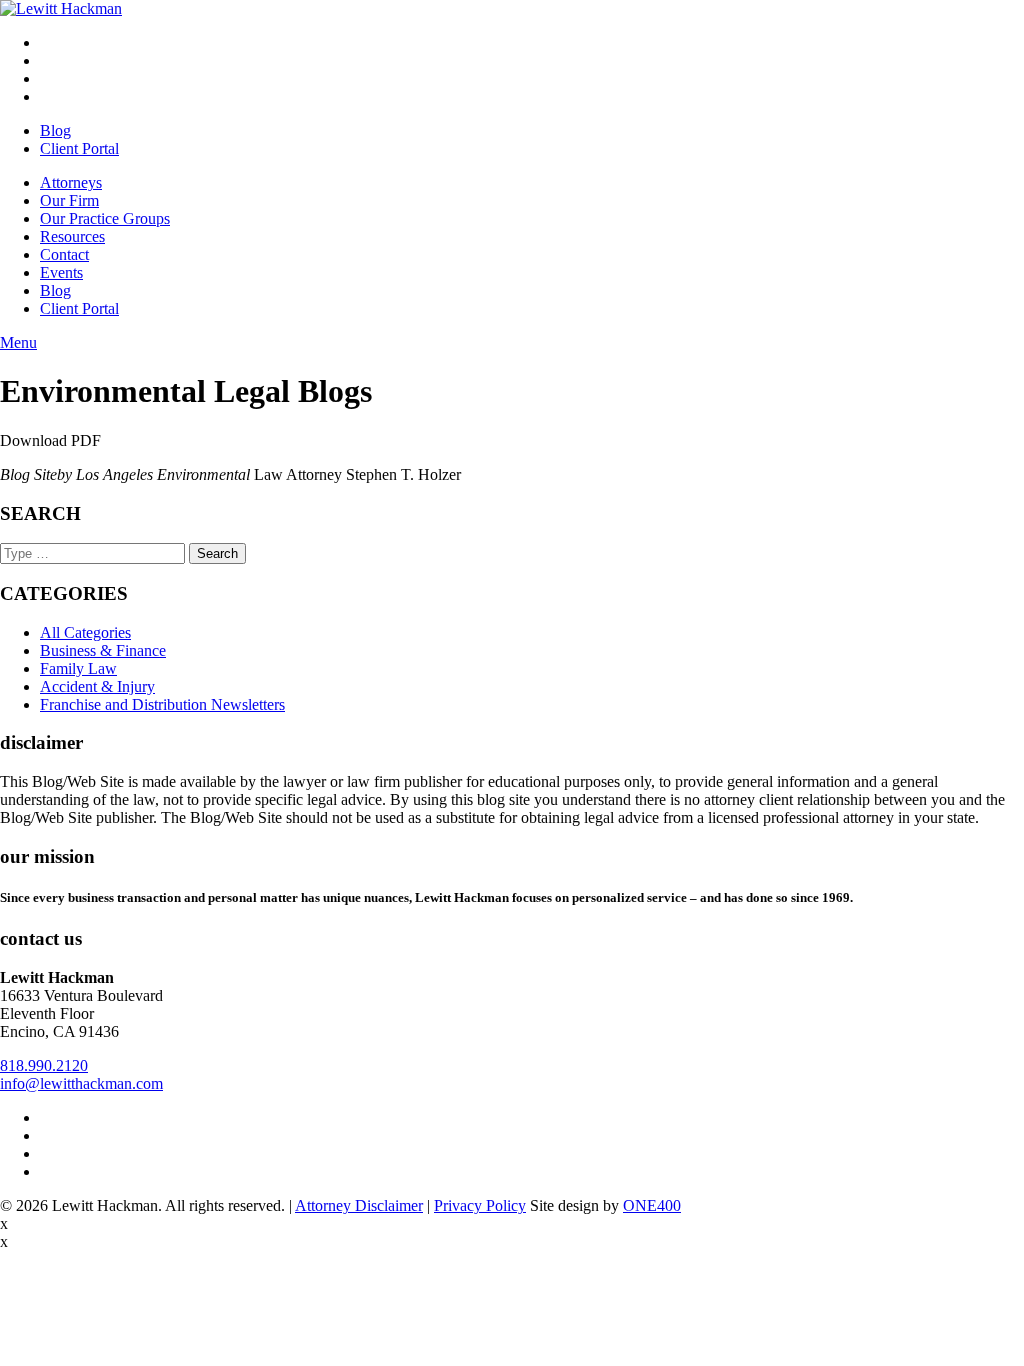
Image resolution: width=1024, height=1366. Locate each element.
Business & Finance (103, 650)
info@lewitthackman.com (81, 1083)
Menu (18, 342)
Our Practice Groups (105, 218)
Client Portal (79, 148)
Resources (72, 236)
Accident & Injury (97, 686)
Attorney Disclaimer (359, 1205)
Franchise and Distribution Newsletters (162, 704)
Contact (64, 254)
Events (61, 272)
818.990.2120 (44, 1065)
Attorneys (71, 182)
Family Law (78, 668)
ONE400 (652, 1205)
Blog (55, 130)
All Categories (85, 632)
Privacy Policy (480, 1205)
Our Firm (69, 200)
